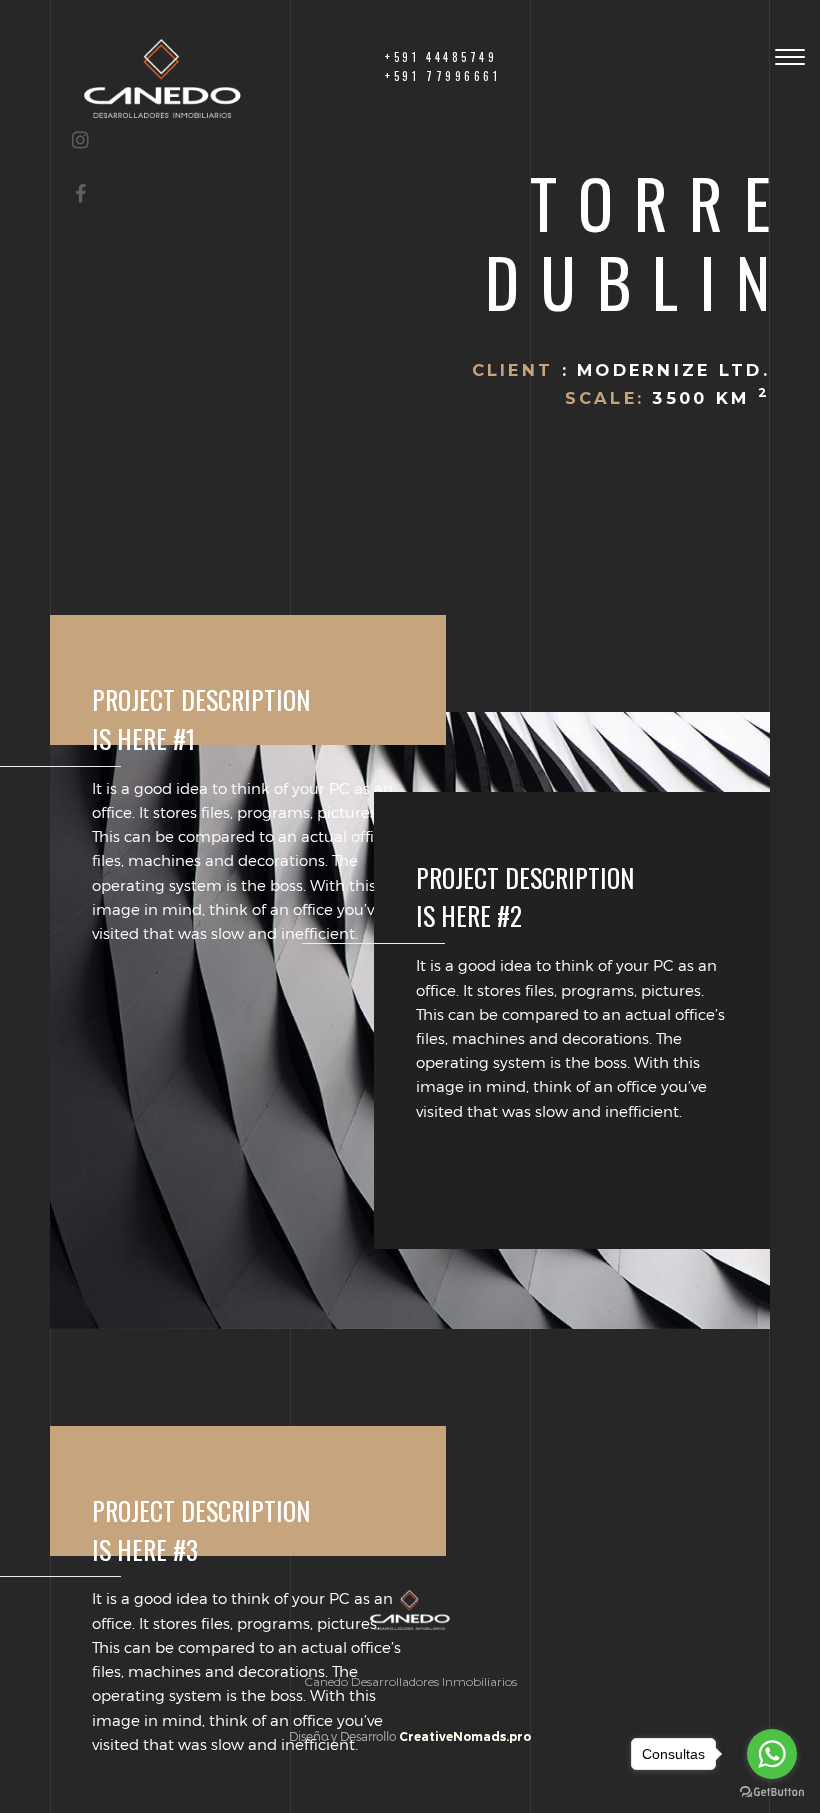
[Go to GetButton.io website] (772, 1792)
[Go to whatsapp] (772, 1754)
